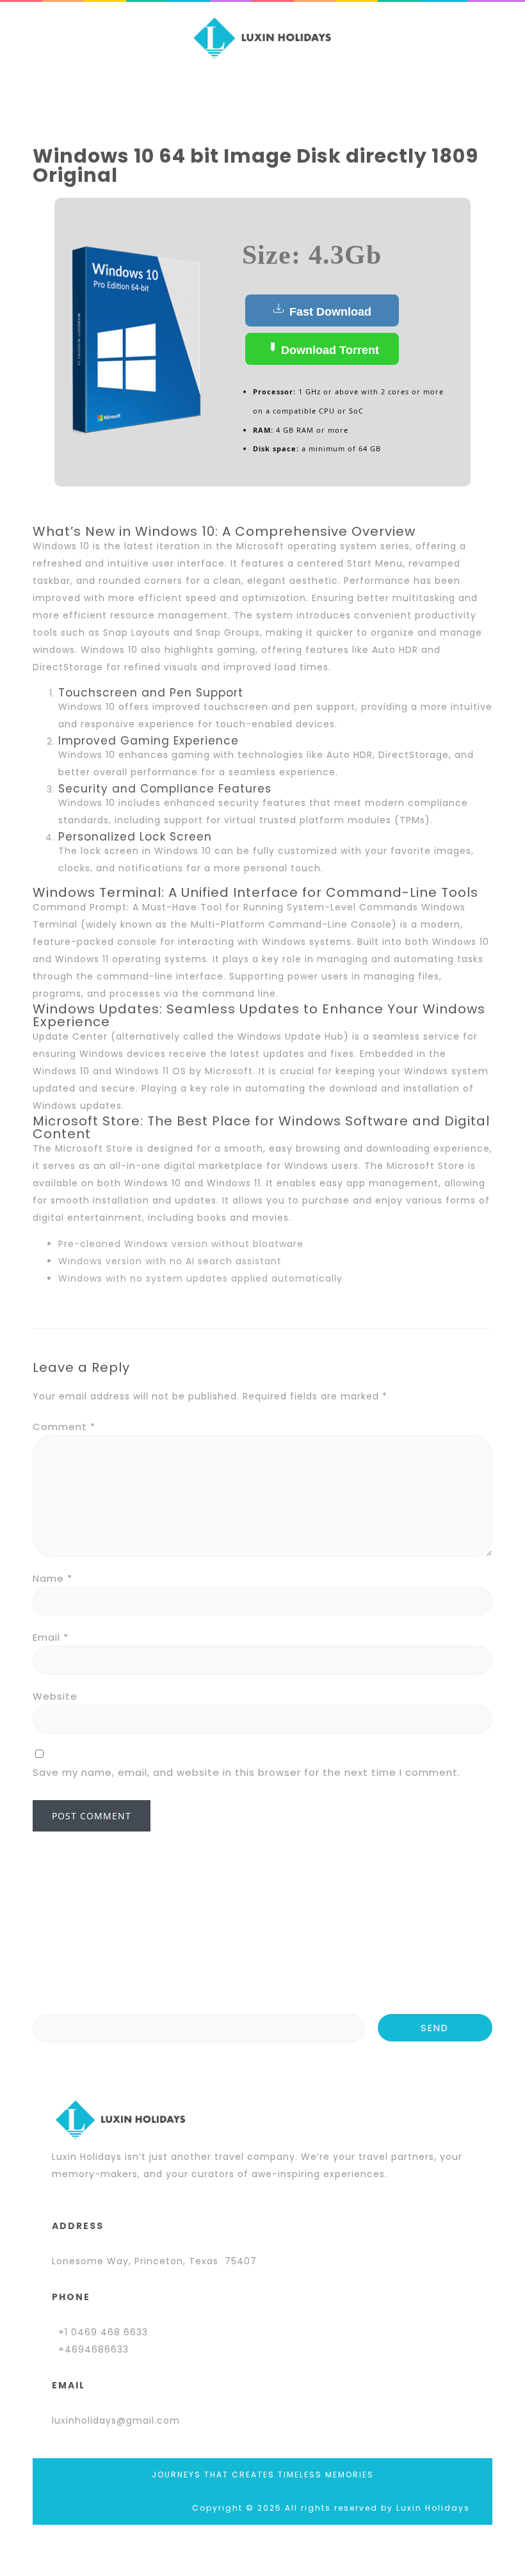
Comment (64, 1427)
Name (52, 1578)
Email (51, 1637)
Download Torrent (328, 350)
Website (55, 1696)
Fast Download (329, 312)
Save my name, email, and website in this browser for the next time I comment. (246, 1772)
